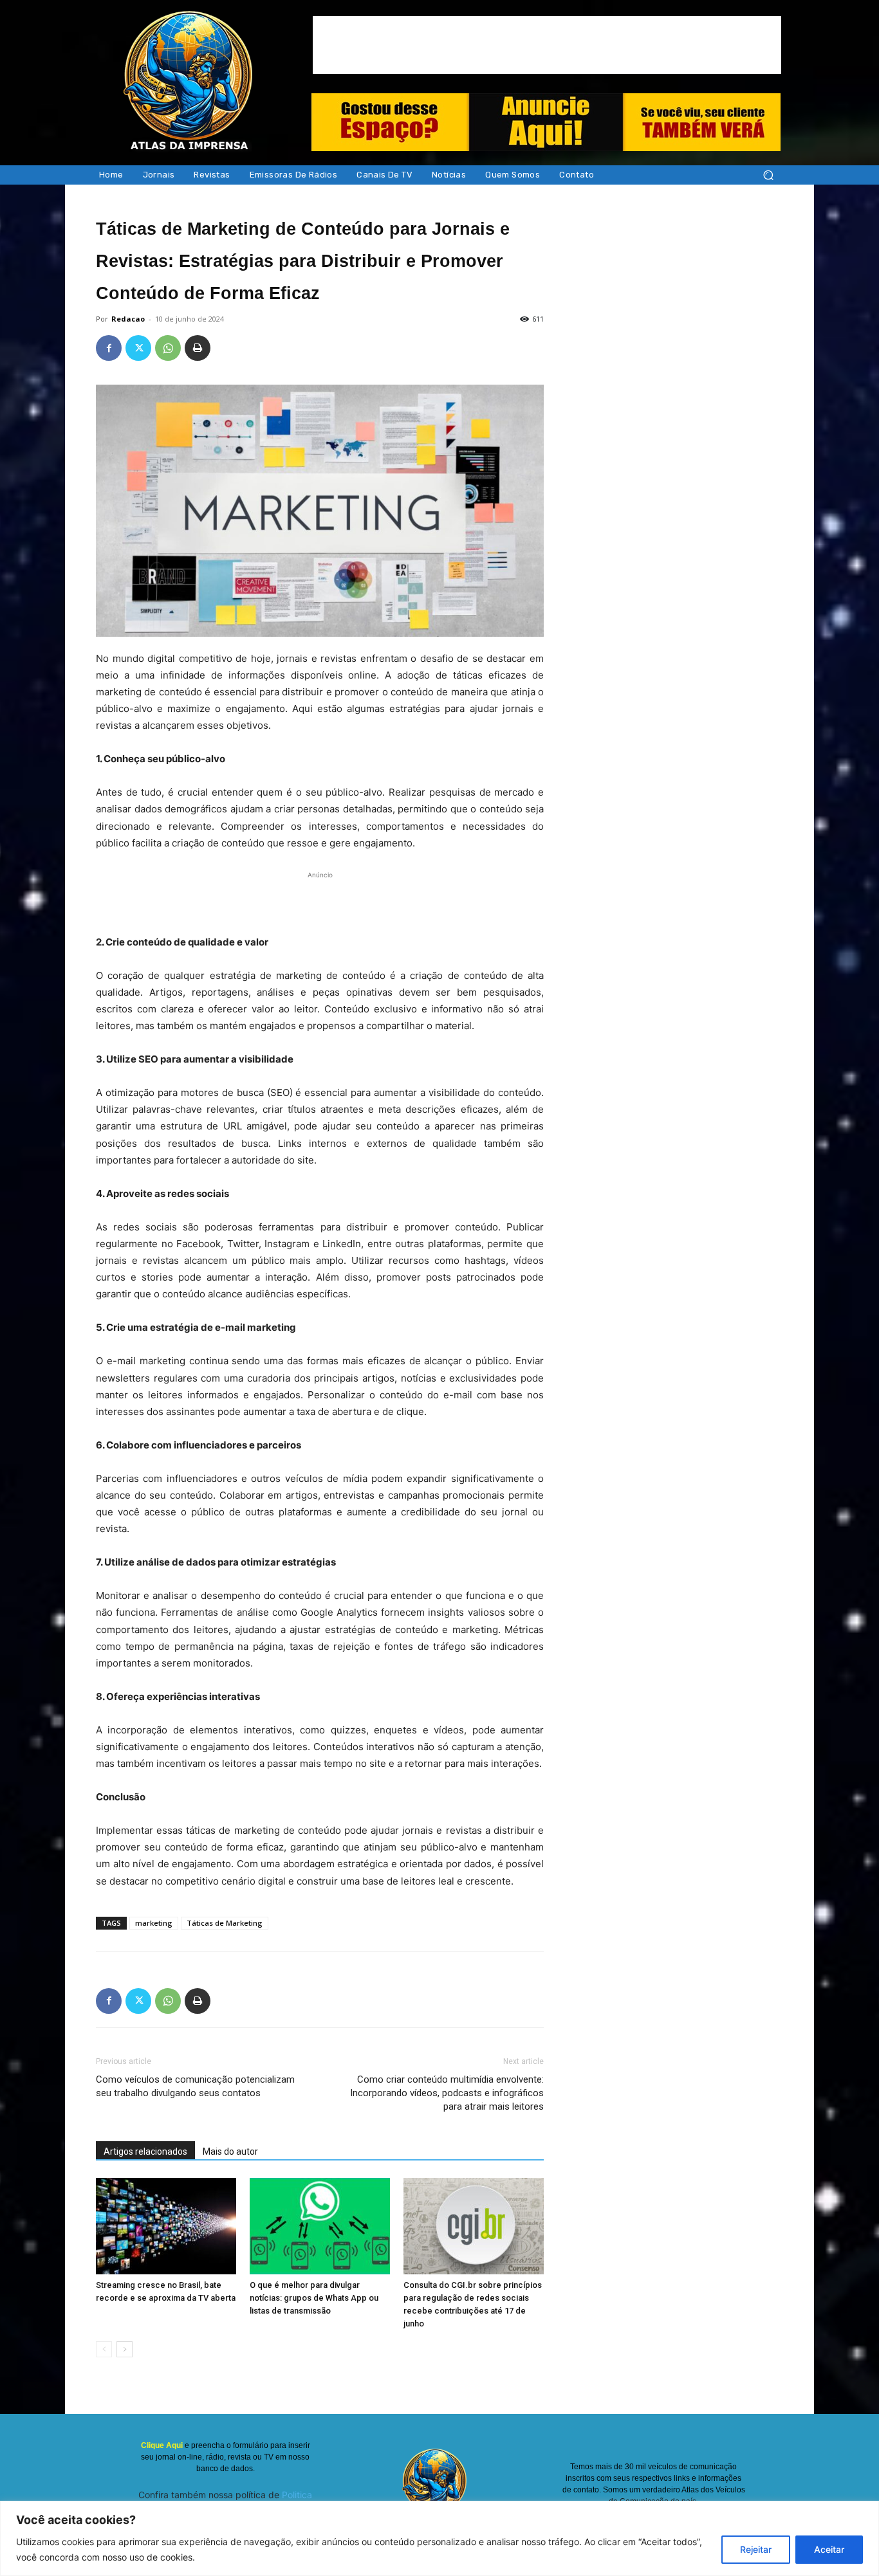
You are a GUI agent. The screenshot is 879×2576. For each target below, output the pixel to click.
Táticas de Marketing (225, 1923)
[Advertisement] (547, 45)
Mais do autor (230, 2151)
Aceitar (829, 2549)
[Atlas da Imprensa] (188, 82)
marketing (154, 1923)
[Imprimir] (198, 348)
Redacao (128, 319)
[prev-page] (104, 2349)
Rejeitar (756, 2549)
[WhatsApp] (168, 348)
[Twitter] (138, 348)
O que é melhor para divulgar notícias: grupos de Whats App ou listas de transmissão (314, 2298)
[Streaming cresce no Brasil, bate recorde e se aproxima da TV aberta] (166, 2226)
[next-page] (125, 2349)
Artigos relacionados (145, 2151)
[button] (768, 175)
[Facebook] (109, 348)
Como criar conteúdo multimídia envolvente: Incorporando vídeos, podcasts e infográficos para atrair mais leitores (447, 2093)
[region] (439, 2538)
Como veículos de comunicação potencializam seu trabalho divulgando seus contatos (195, 2086)
